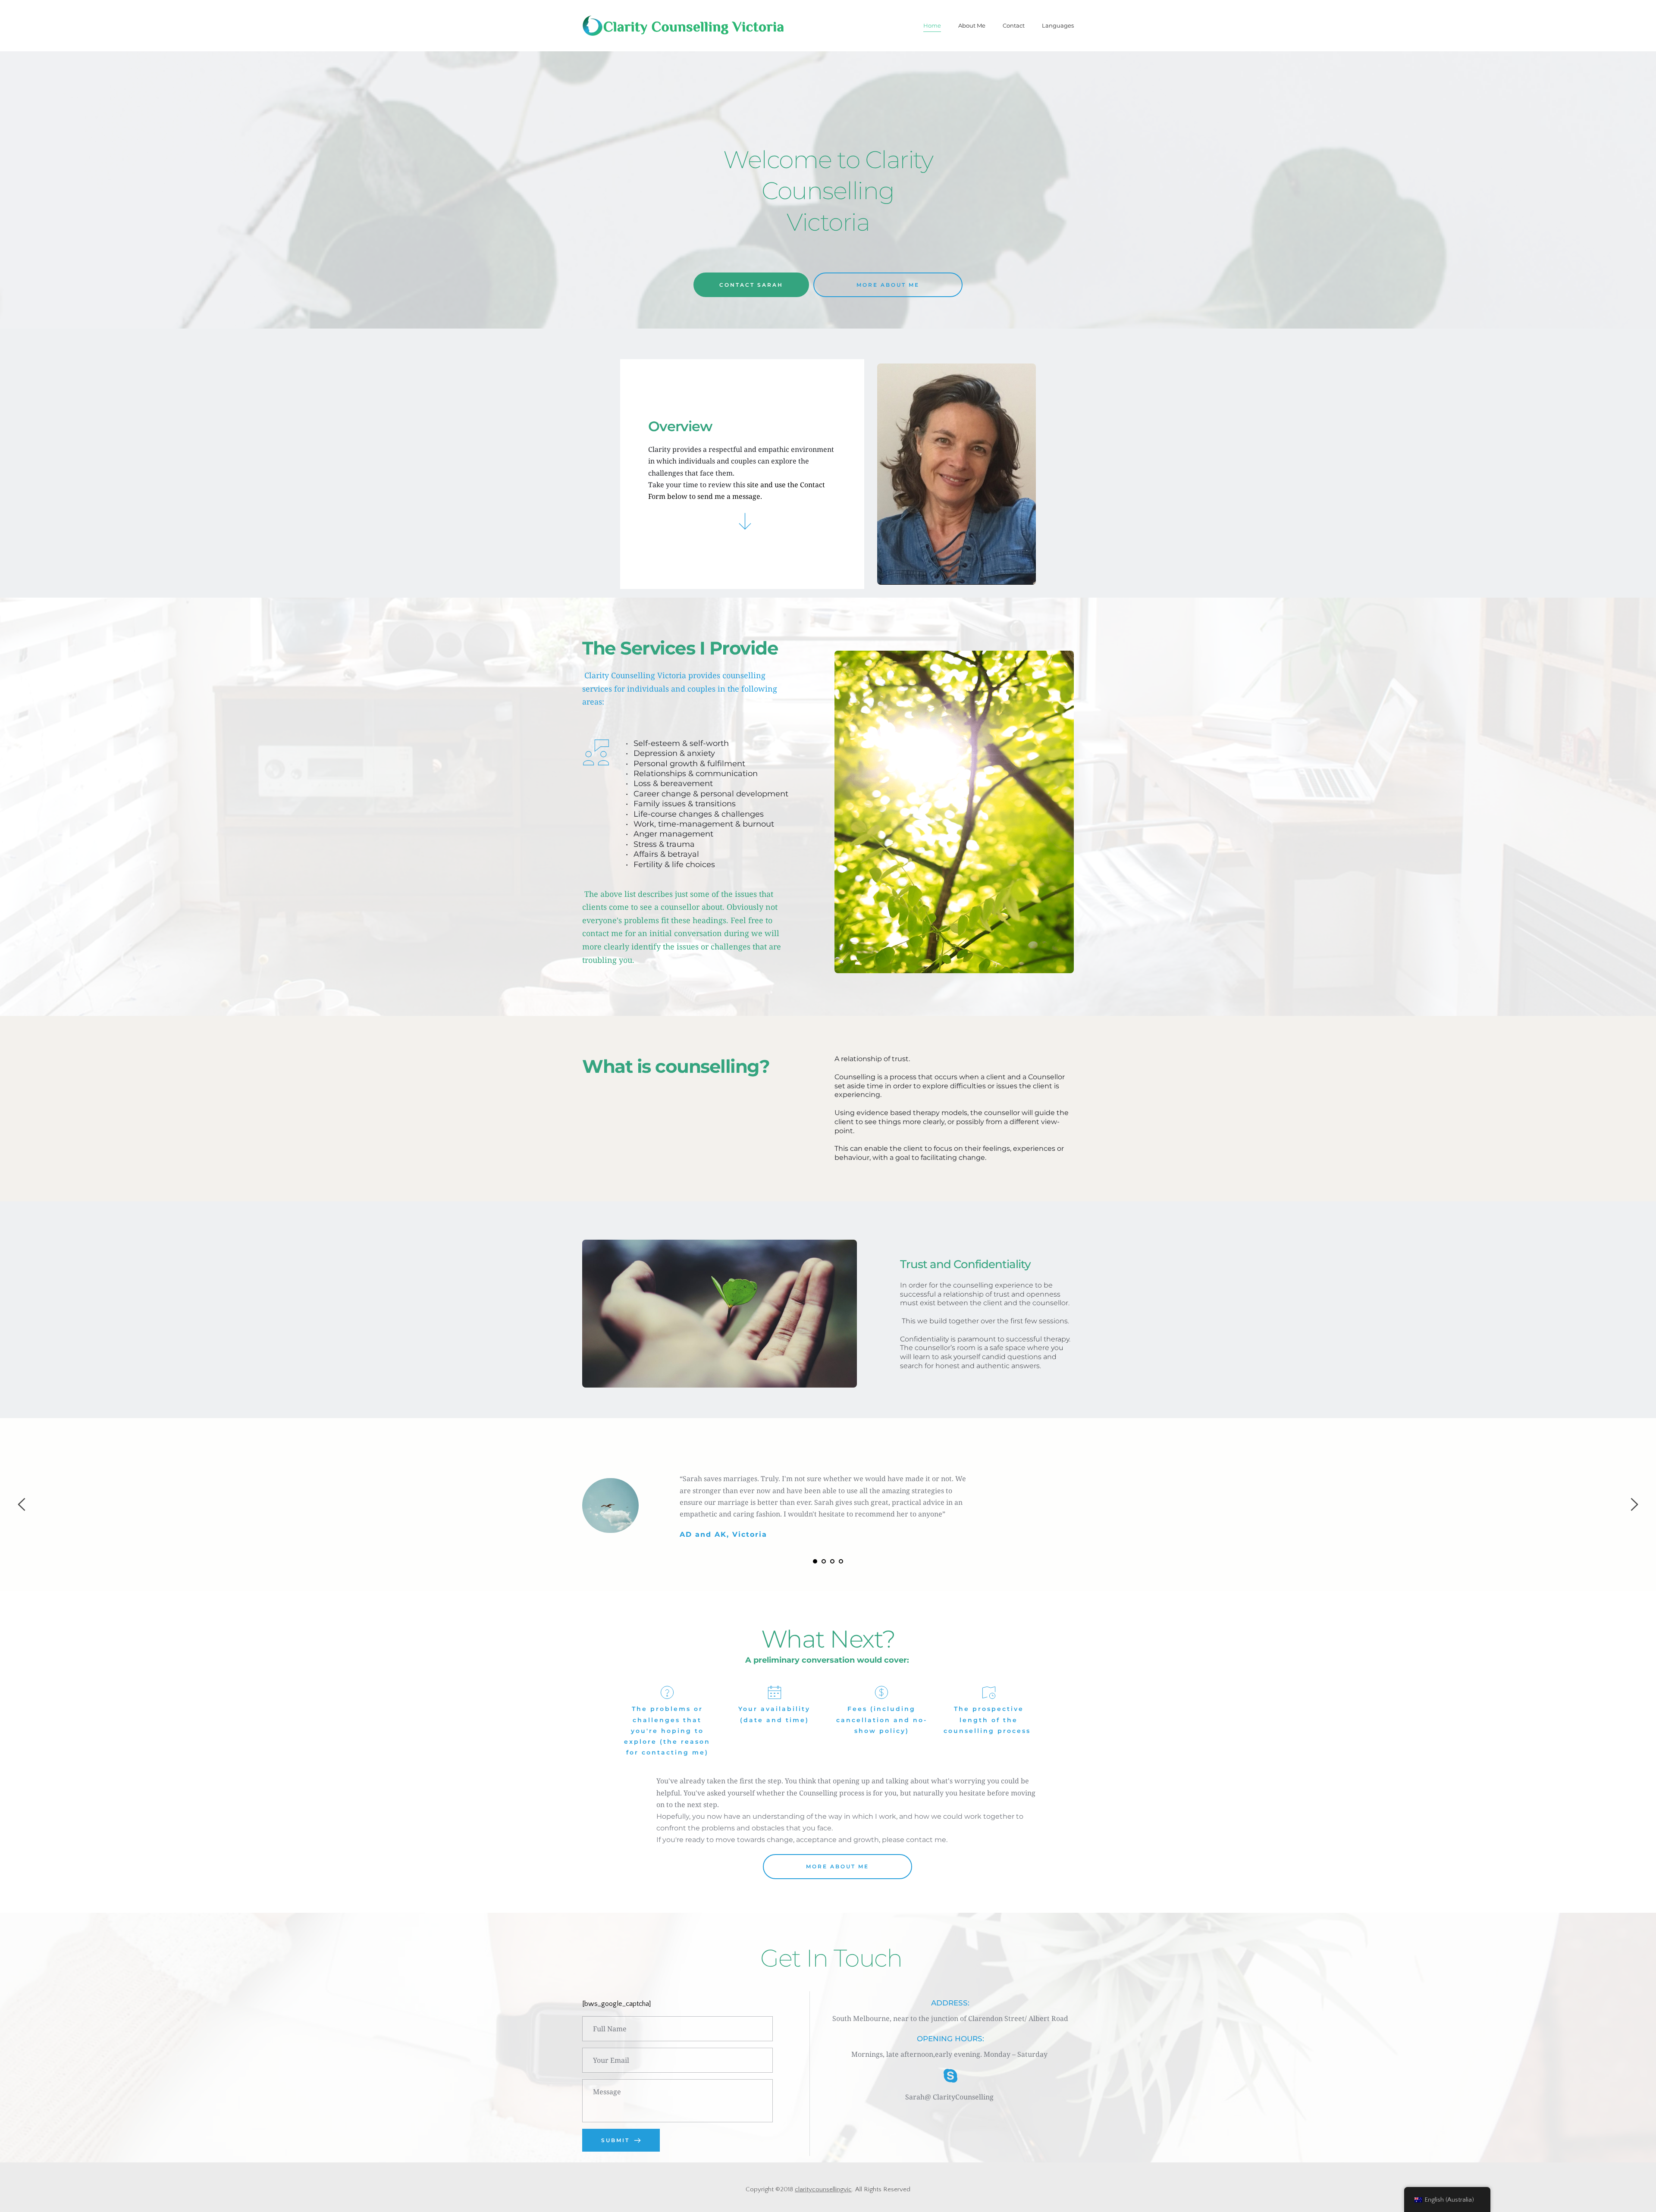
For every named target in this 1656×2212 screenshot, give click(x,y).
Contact (1014, 25)
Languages (1058, 25)
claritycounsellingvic (823, 2189)
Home (932, 25)
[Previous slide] (22, 1504)
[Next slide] (1634, 1504)
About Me (972, 25)
